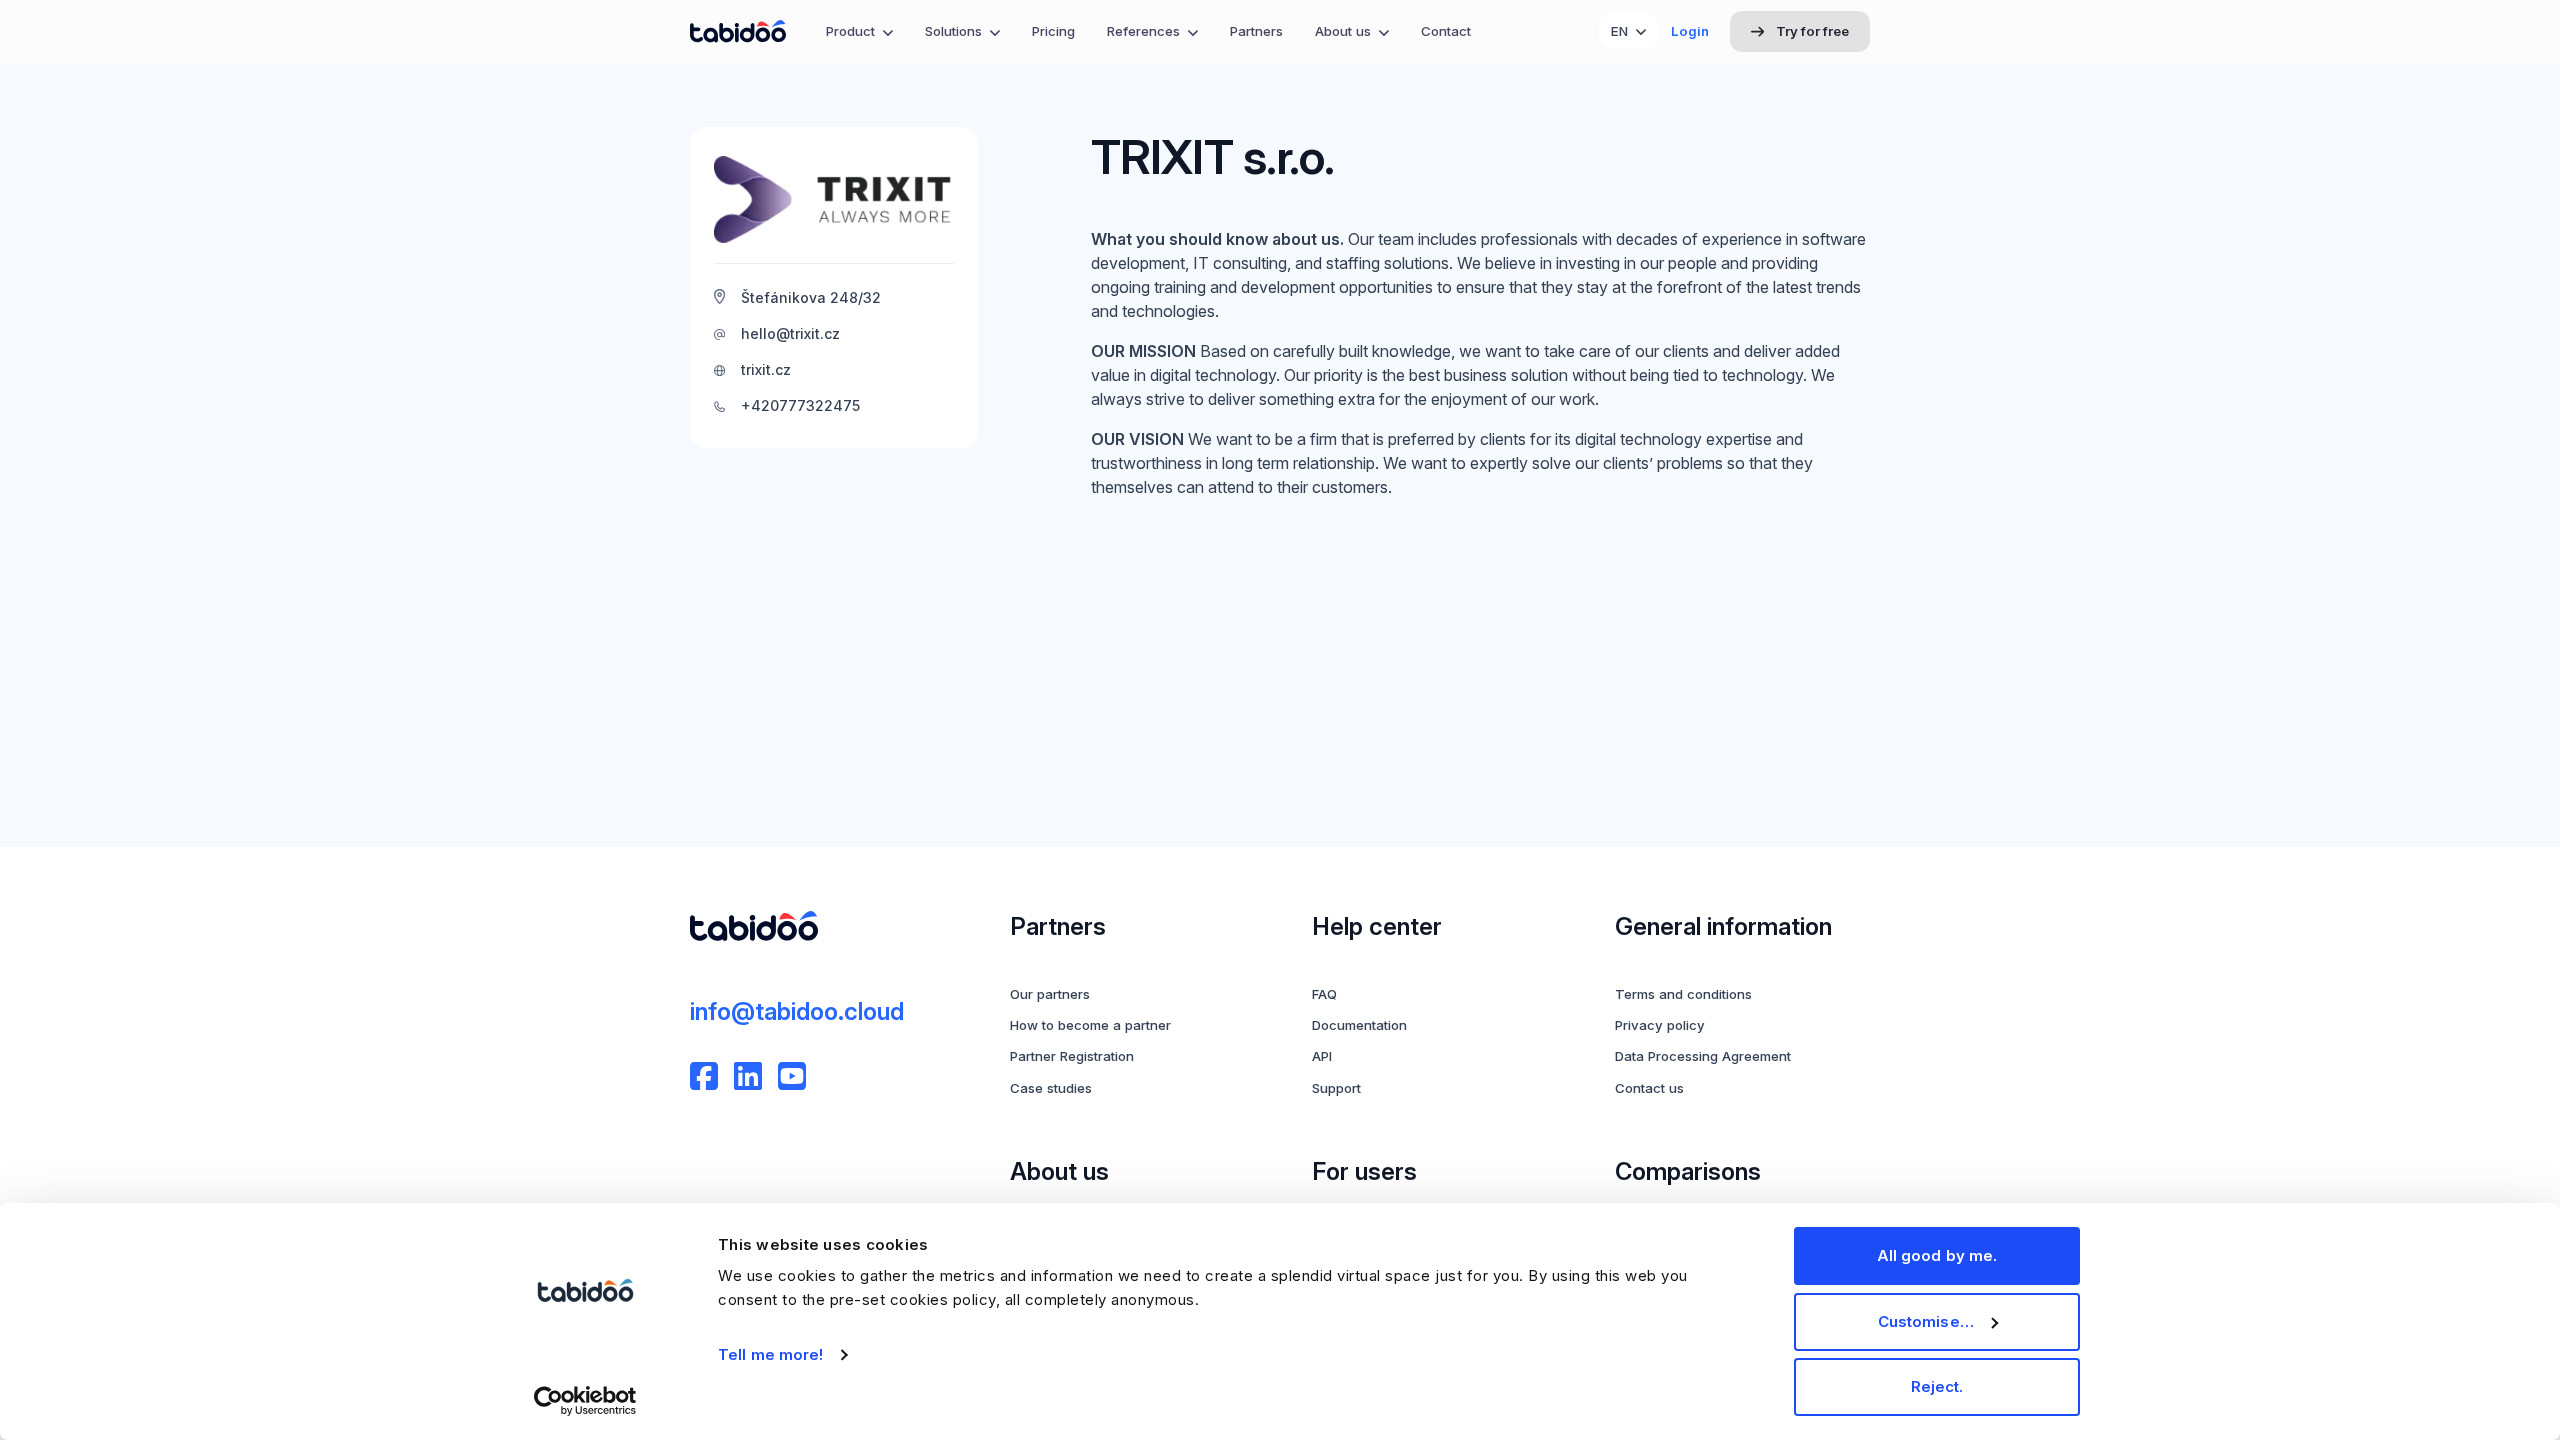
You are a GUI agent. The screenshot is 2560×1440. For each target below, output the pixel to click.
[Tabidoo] (738, 31)
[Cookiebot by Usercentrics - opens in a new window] (585, 1401)
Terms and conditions (1683, 994)
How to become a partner (1090, 1025)
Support (1336, 1088)
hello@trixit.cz (790, 333)
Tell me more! (770, 1354)
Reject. (1937, 1386)
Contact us (1649, 1088)
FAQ (1324, 994)
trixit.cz (766, 369)
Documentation (1359, 1025)
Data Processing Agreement (1703, 1056)
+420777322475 (800, 405)
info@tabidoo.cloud (797, 1011)
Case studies (1051, 1088)
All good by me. (1937, 1255)
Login (1690, 31)
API (1322, 1056)
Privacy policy (1660, 1025)
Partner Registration (1072, 1056)
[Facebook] (704, 1076)
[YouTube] (792, 1076)
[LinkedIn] (748, 1076)
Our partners (1050, 994)
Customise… (1926, 1321)
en (1619, 31)
